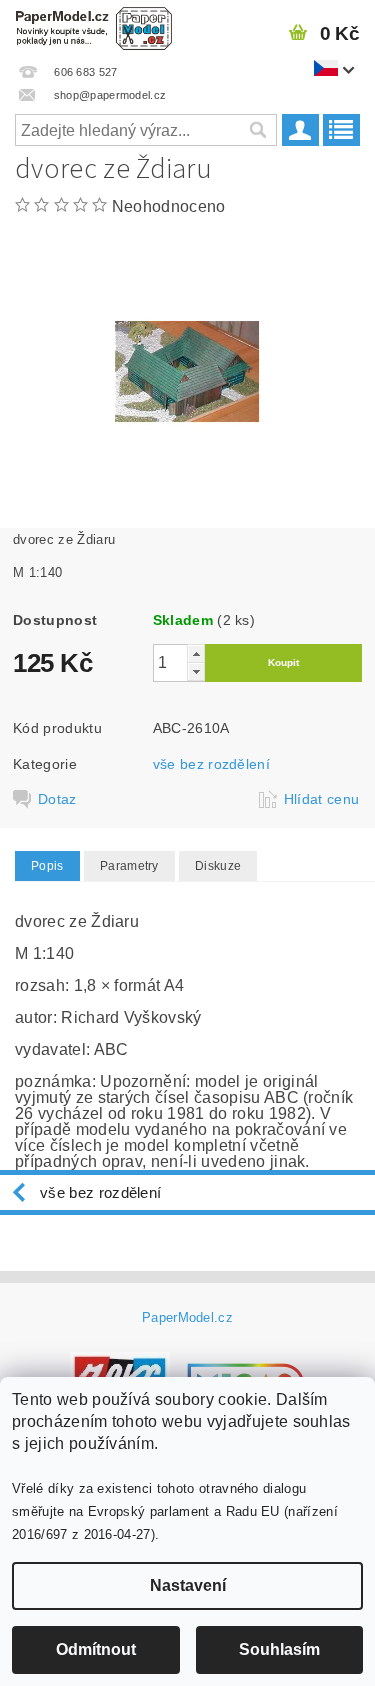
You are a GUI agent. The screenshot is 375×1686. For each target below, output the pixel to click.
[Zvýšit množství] (196, 653)
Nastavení (188, 1585)
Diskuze (218, 866)
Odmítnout (96, 1649)
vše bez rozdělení (211, 764)
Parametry (129, 866)
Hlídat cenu (322, 799)
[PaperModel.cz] (94, 26)
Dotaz (57, 799)
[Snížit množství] (196, 671)
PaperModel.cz (187, 1317)
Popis (47, 866)
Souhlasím (279, 1649)
